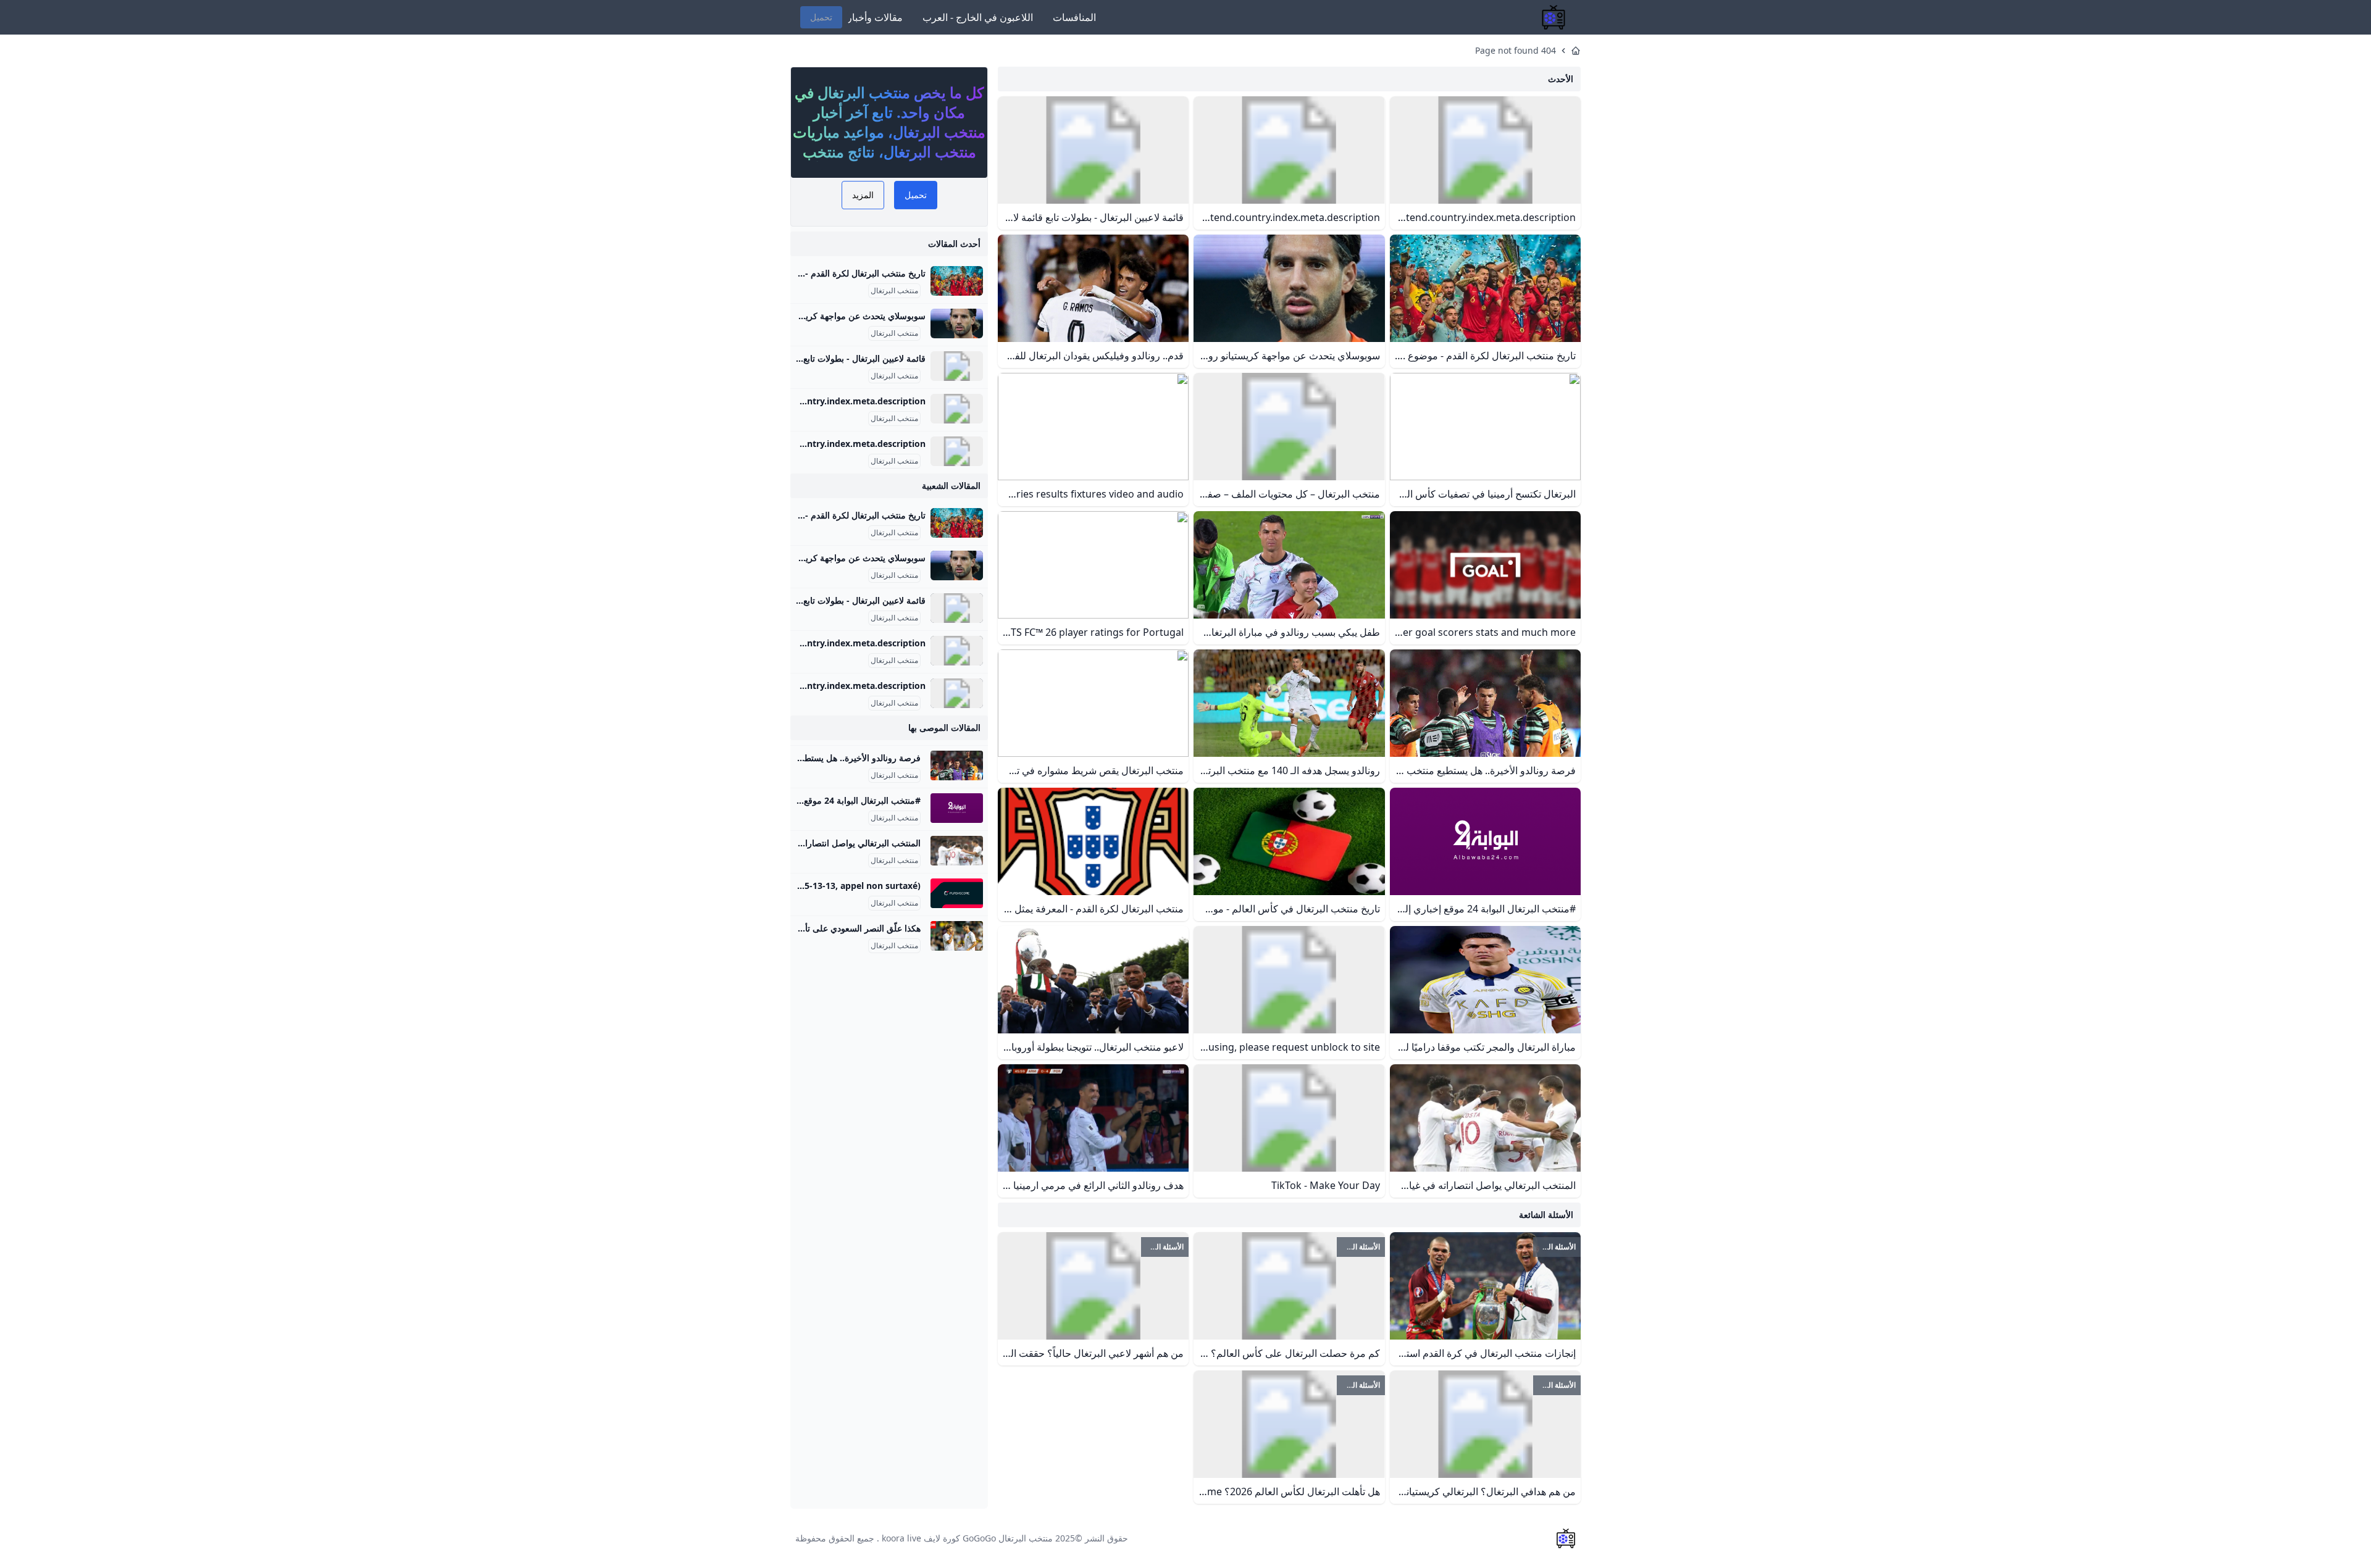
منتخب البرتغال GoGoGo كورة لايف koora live (967, 1538)
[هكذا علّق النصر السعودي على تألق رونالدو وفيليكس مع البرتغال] (957, 936)
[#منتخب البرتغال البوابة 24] (957, 808)
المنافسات (1074, 17)
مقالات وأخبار (875, 17)
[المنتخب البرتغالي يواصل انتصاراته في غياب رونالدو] (957, 851)
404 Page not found (1516, 50)
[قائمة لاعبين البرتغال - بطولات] (957, 366)
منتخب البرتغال (894, 291)
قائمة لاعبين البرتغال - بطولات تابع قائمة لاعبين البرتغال (826, 358)
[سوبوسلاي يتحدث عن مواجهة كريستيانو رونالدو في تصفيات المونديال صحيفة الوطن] (957, 323)
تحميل (821, 17)
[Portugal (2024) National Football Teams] (957, 451)
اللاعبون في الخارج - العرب (978, 17)
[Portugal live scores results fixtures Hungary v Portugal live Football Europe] (957, 893)
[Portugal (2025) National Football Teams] (957, 409)
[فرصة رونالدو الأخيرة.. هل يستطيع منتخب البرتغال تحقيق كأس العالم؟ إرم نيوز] (957, 765)
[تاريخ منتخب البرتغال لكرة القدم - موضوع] (957, 281)
